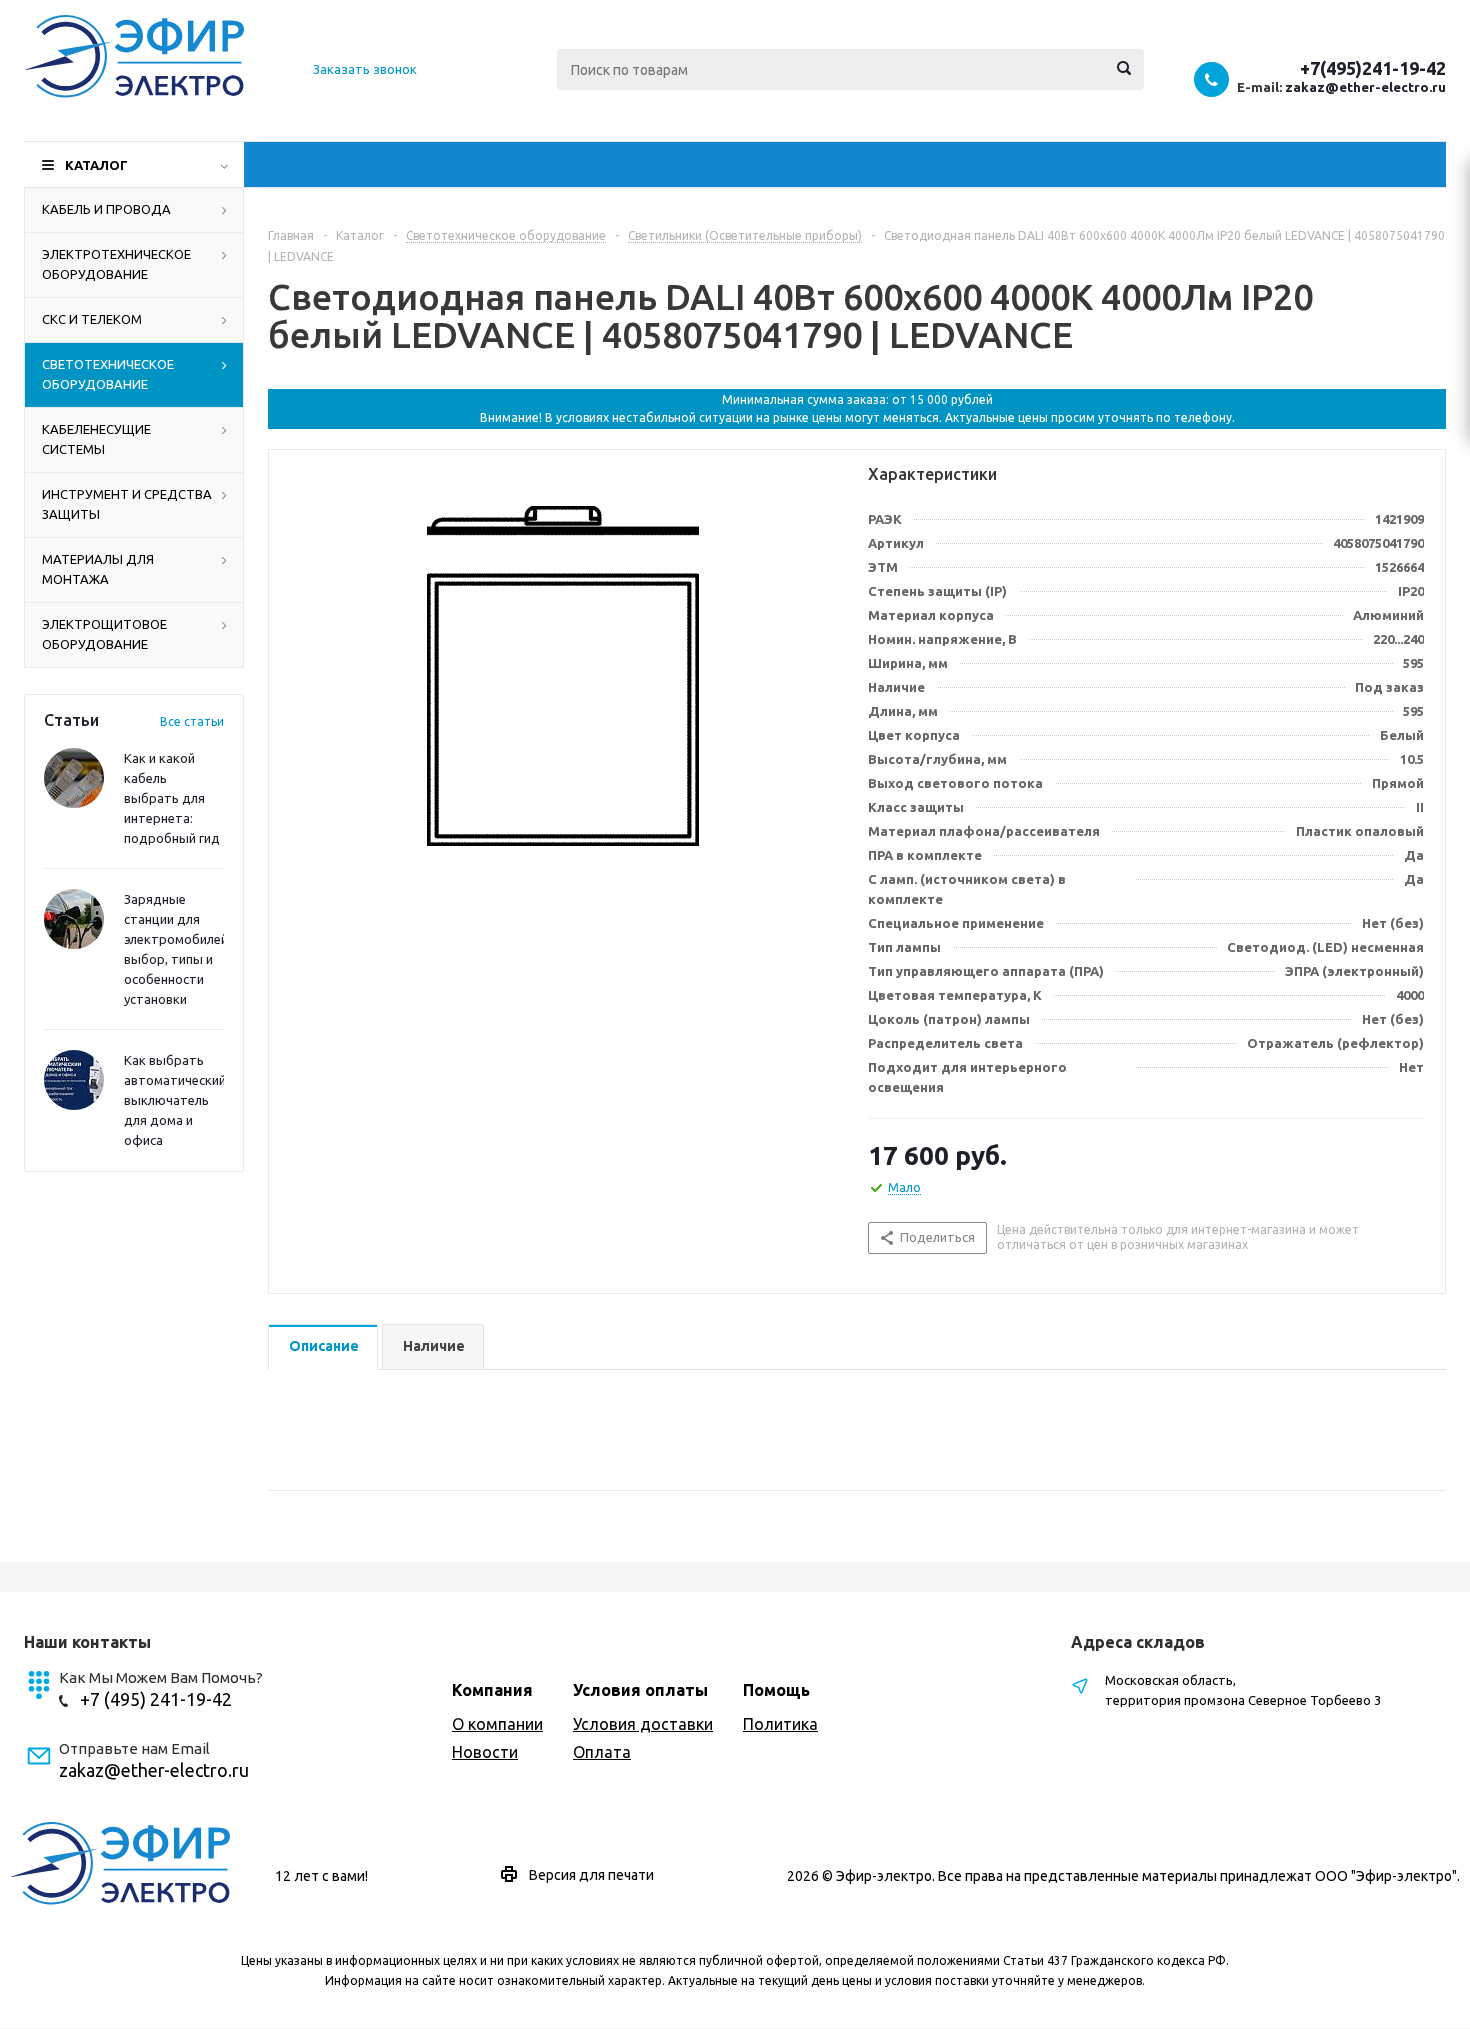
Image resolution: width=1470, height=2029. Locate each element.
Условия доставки (643, 1724)
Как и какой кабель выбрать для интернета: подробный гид (172, 798)
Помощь (776, 1690)
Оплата (602, 1752)
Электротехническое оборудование (116, 264)
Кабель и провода (106, 209)
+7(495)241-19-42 (1373, 68)
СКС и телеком (92, 319)
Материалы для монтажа (98, 569)
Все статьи (192, 721)
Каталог (96, 165)
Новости (485, 1752)
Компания (492, 1690)
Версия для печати (591, 1875)
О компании (497, 1724)
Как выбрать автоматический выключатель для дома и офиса (175, 1100)
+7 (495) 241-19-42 (156, 1699)
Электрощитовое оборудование (104, 634)
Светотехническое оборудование (108, 374)
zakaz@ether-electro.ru (1365, 87)
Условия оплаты (640, 1690)
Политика (780, 1724)
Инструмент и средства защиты (127, 504)
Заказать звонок (365, 69)
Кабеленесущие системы (96, 439)
